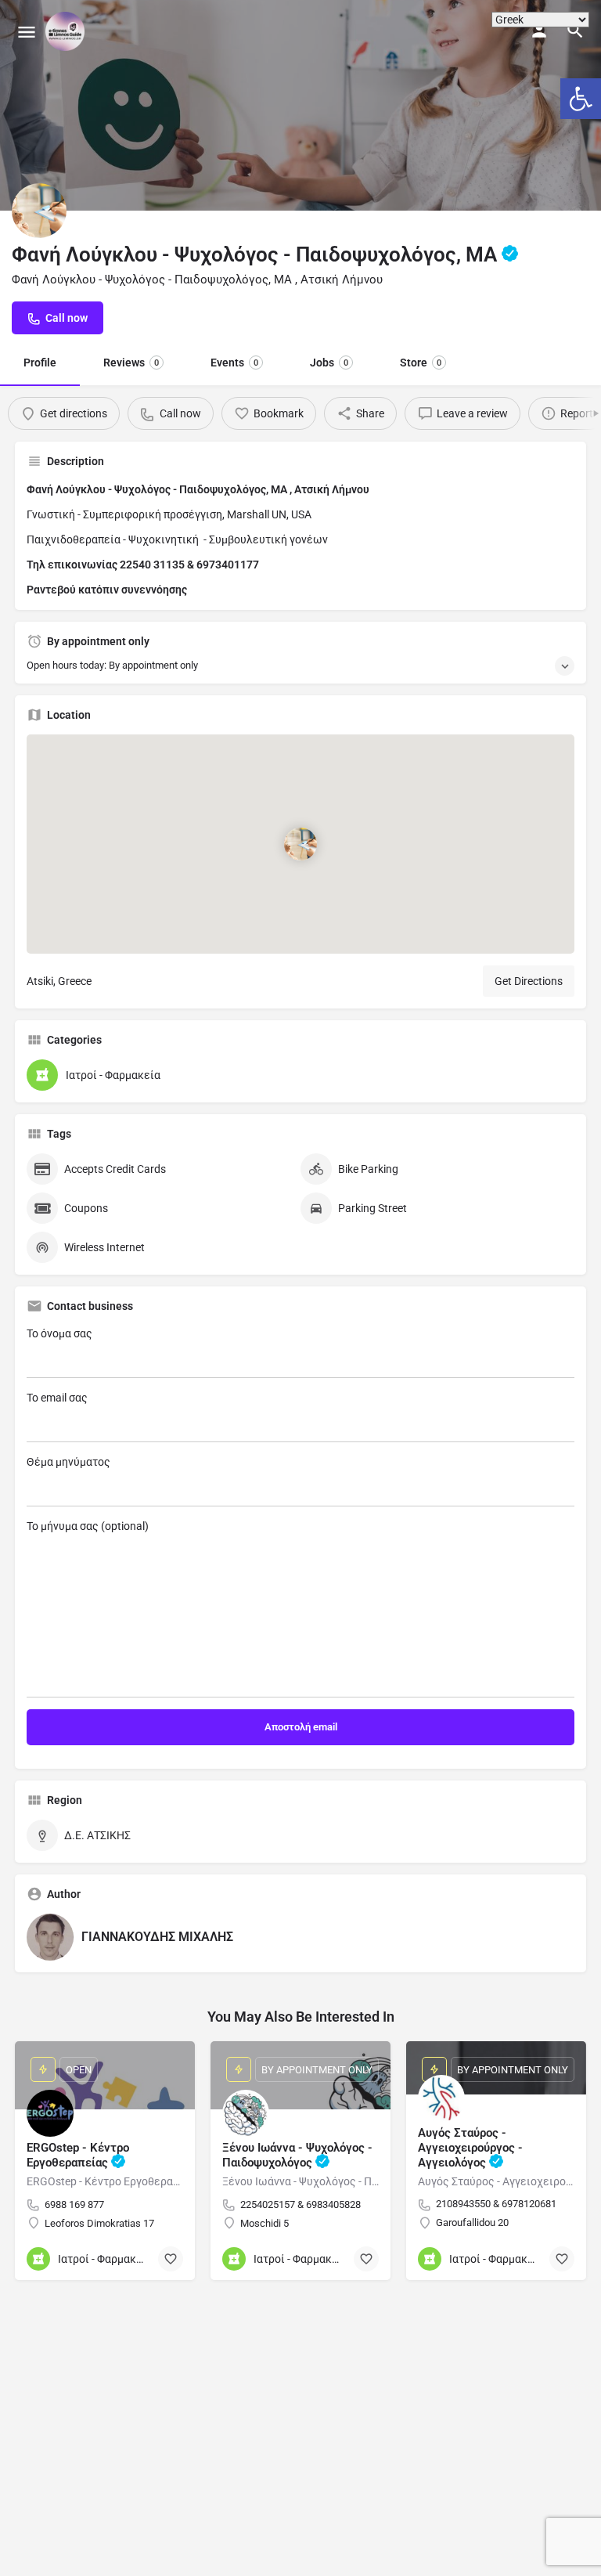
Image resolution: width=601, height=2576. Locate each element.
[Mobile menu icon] (27, 32)
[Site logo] (67, 31)
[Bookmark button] (171, 2259)
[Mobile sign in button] (539, 31)
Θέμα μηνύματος (68, 1462)
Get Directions (529, 981)
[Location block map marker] (300, 844)
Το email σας (57, 1398)
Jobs (329, 363)
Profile (40, 363)
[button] (581, 99)
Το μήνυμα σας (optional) (88, 1526)
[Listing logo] (39, 211)
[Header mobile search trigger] (575, 31)
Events (234, 363)
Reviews (131, 363)
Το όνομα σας (59, 1333)
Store (421, 363)
